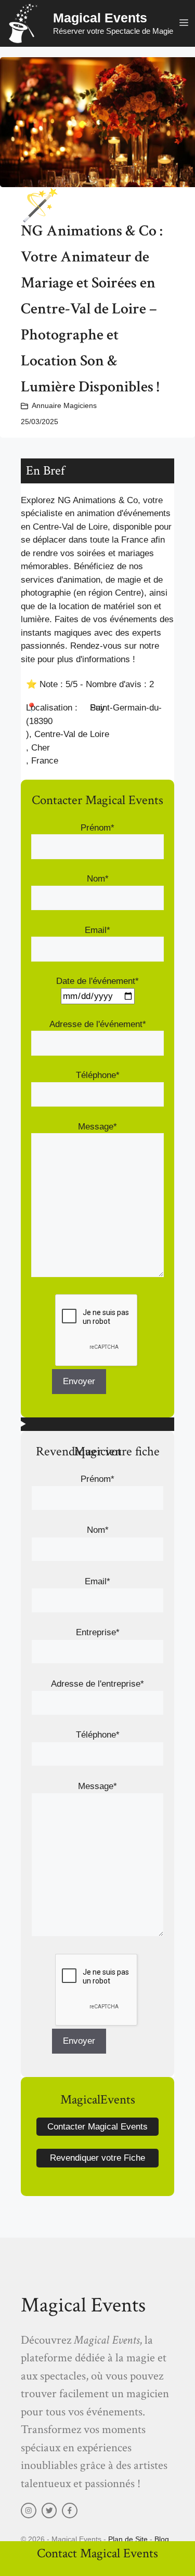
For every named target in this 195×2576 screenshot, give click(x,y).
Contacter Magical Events (97, 2127)
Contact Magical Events (97, 2553)
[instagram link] (29, 2511)
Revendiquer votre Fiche (97, 2158)
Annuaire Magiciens (64, 405)
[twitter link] (49, 2511)
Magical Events (100, 18)
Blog (162, 2539)
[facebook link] (70, 2511)
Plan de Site (128, 2539)
